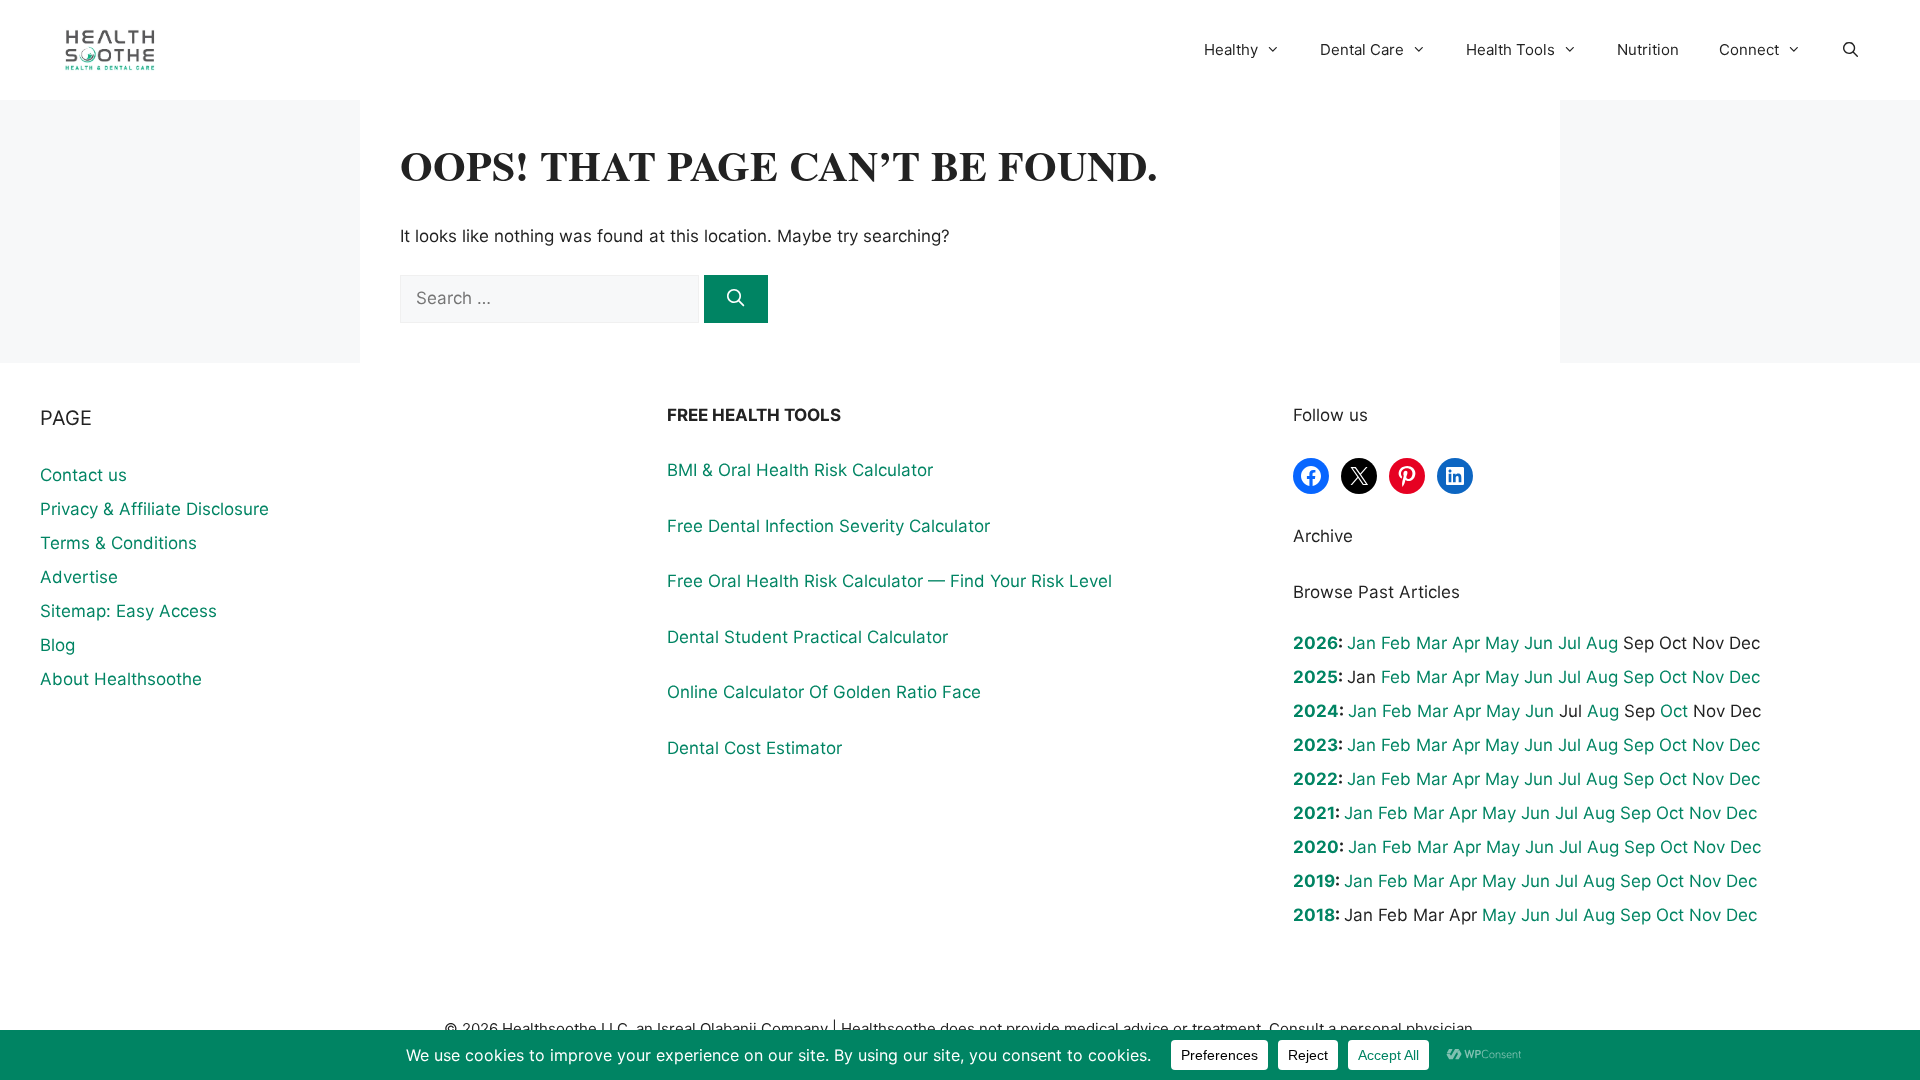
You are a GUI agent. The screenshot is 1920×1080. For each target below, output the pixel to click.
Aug (1602, 643)
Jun (1538, 643)
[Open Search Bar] (1850, 50)
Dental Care (1362, 49)
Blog (57, 645)
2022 (1315, 779)
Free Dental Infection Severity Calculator (828, 526)
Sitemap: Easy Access (128, 611)
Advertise (79, 577)
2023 (1315, 745)
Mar (1431, 643)
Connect (1749, 49)
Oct (1673, 677)
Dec (1744, 677)
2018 (1314, 915)
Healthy (1231, 49)
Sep (1638, 677)
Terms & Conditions (118, 543)
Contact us (83, 475)
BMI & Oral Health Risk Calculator (800, 470)
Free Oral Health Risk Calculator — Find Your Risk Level (889, 581)
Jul (1569, 643)
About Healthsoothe (121, 679)
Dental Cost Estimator (754, 748)
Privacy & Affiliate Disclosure (154, 509)
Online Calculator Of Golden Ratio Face (824, 692)
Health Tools (1510, 49)
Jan (1361, 643)
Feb (1396, 643)
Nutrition (1648, 49)
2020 (1316, 847)
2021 (1314, 813)
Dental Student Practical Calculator (807, 637)
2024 (1316, 711)
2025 (1315, 677)
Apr (1466, 643)
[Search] (736, 299)
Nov (1708, 677)
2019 (1314, 881)
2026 (1315, 643)
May (1502, 643)
